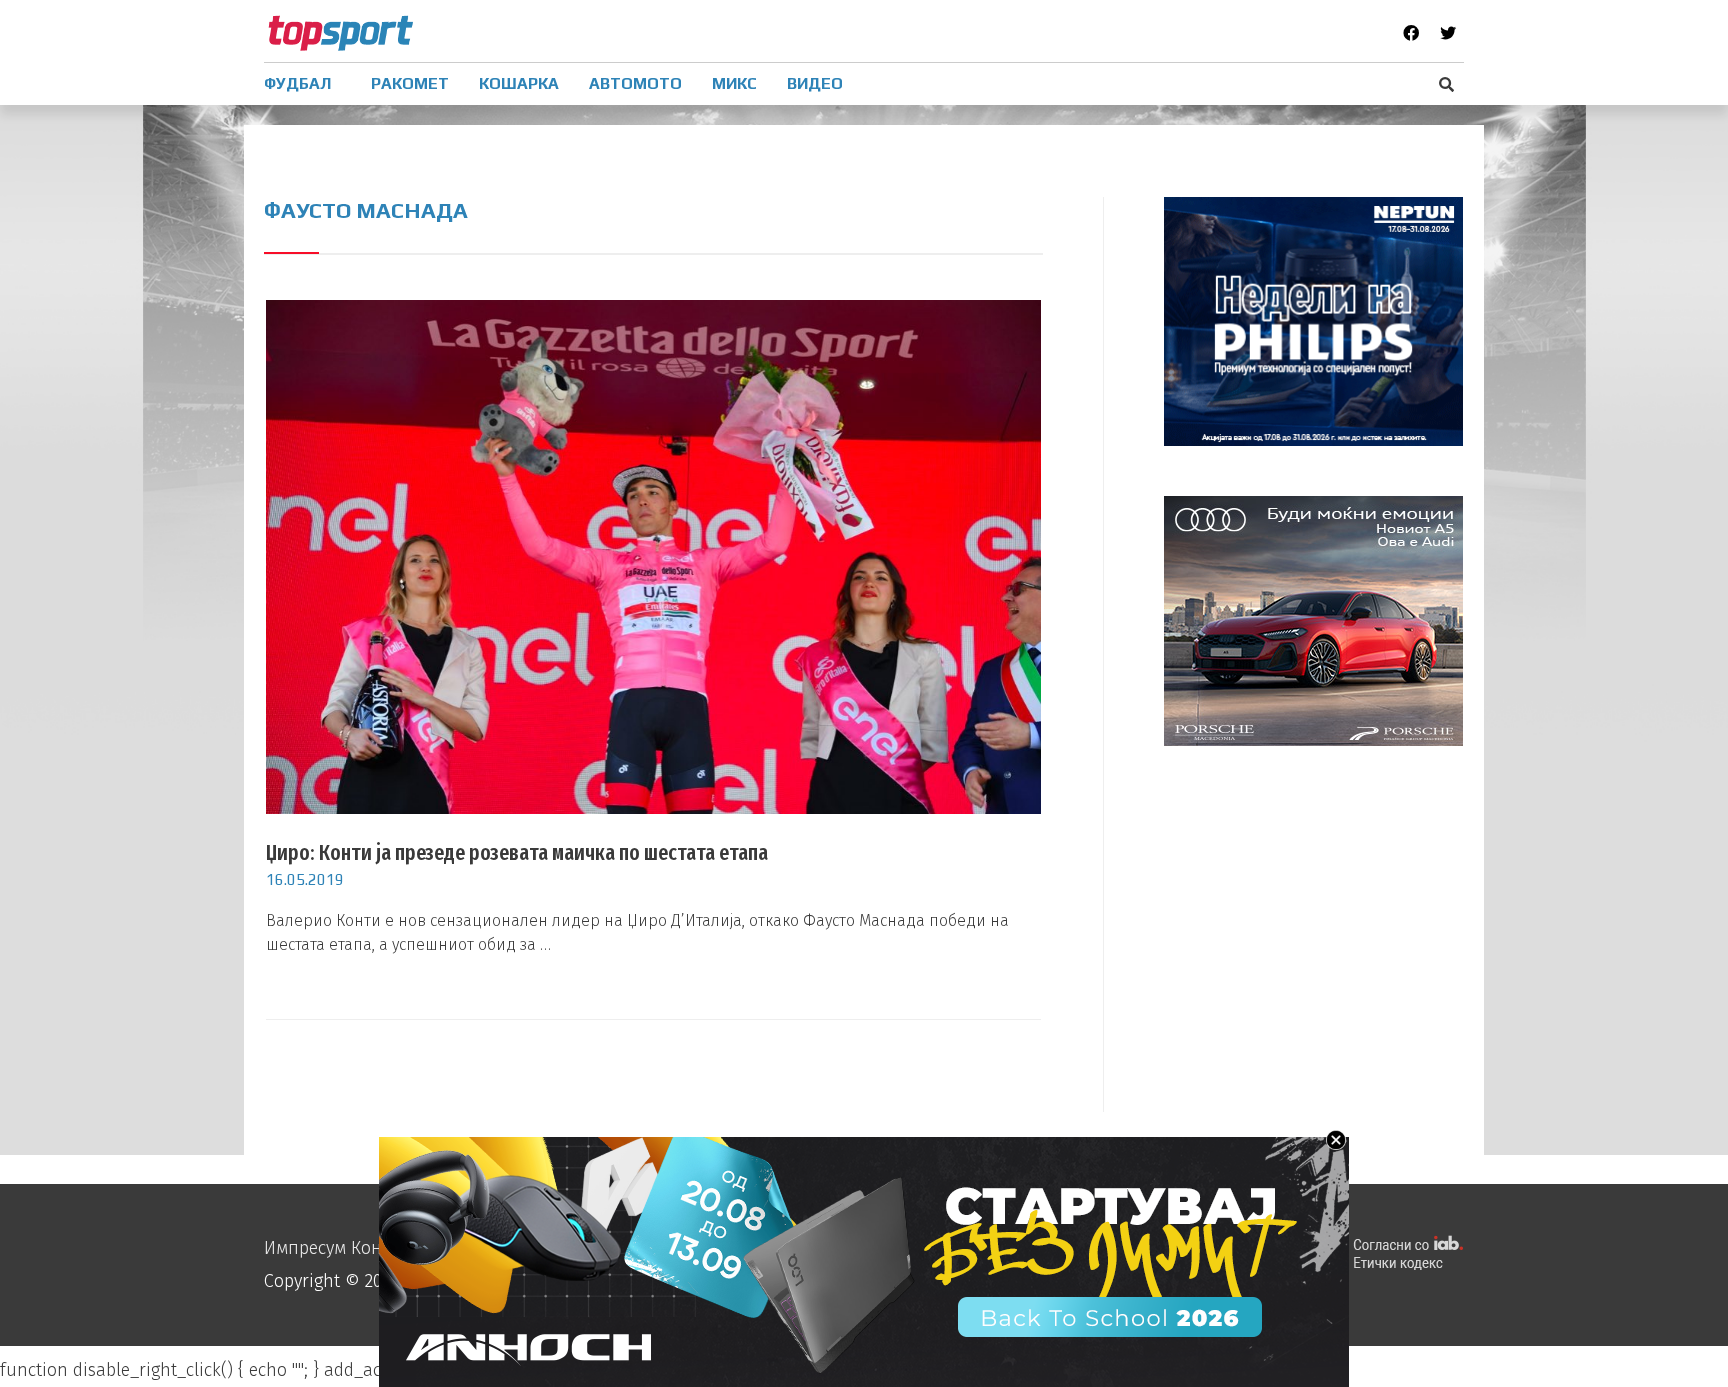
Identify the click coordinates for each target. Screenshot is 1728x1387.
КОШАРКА (519, 83)
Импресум (305, 1248)
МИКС (734, 83)
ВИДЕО (815, 83)
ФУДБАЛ (297, 83)
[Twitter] (1448, 33)
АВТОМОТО (635, 83)
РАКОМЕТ (410, 83)
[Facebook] (1411, 33)
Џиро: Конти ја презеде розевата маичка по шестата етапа (517, 852)
